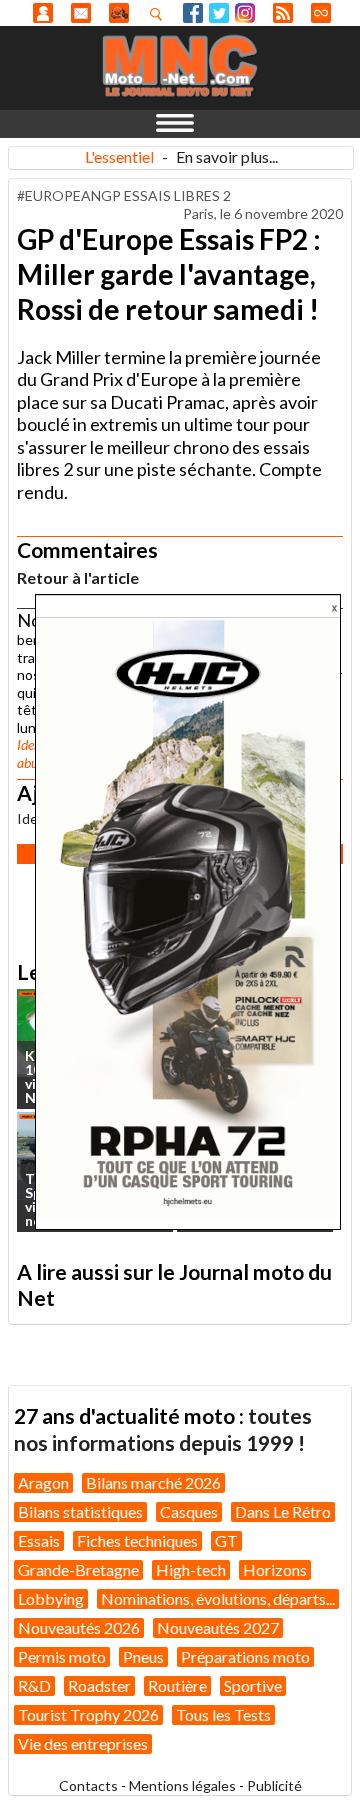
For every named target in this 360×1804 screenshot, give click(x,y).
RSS (283, 13)
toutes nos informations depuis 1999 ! (163, 1428)
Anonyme (43, 13)
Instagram (245, 13)
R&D (34, 1685)
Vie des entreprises (83, 1743)
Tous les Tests (223, 1714)
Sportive (253, 1685)
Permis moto (62, 1656)
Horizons (275, 1569)
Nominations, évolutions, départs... (218, 1598)
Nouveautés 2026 (79, 1627)
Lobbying (51, 1598)
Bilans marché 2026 (153, 1482)
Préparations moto (245, 1656)
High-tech (191, 1569)
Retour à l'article (78, 577)
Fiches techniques (137, 1540)
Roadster (99, 1685)
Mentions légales (182, 1785)
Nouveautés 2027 (218, 1627)
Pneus (143, 1656)
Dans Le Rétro (283, 1511)
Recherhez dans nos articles (160, 14)
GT (226, 1540)
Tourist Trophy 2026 (88, 1714)
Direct (321, 13)
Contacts (88, 1785)
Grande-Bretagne (78, 1569)
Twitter (219, 13)
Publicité (274, 1785)
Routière (177, 1685)
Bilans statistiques (80, 1511)
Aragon (43, 1482)
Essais (39, 1540)
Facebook (193, 13)
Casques (189, 1511)
